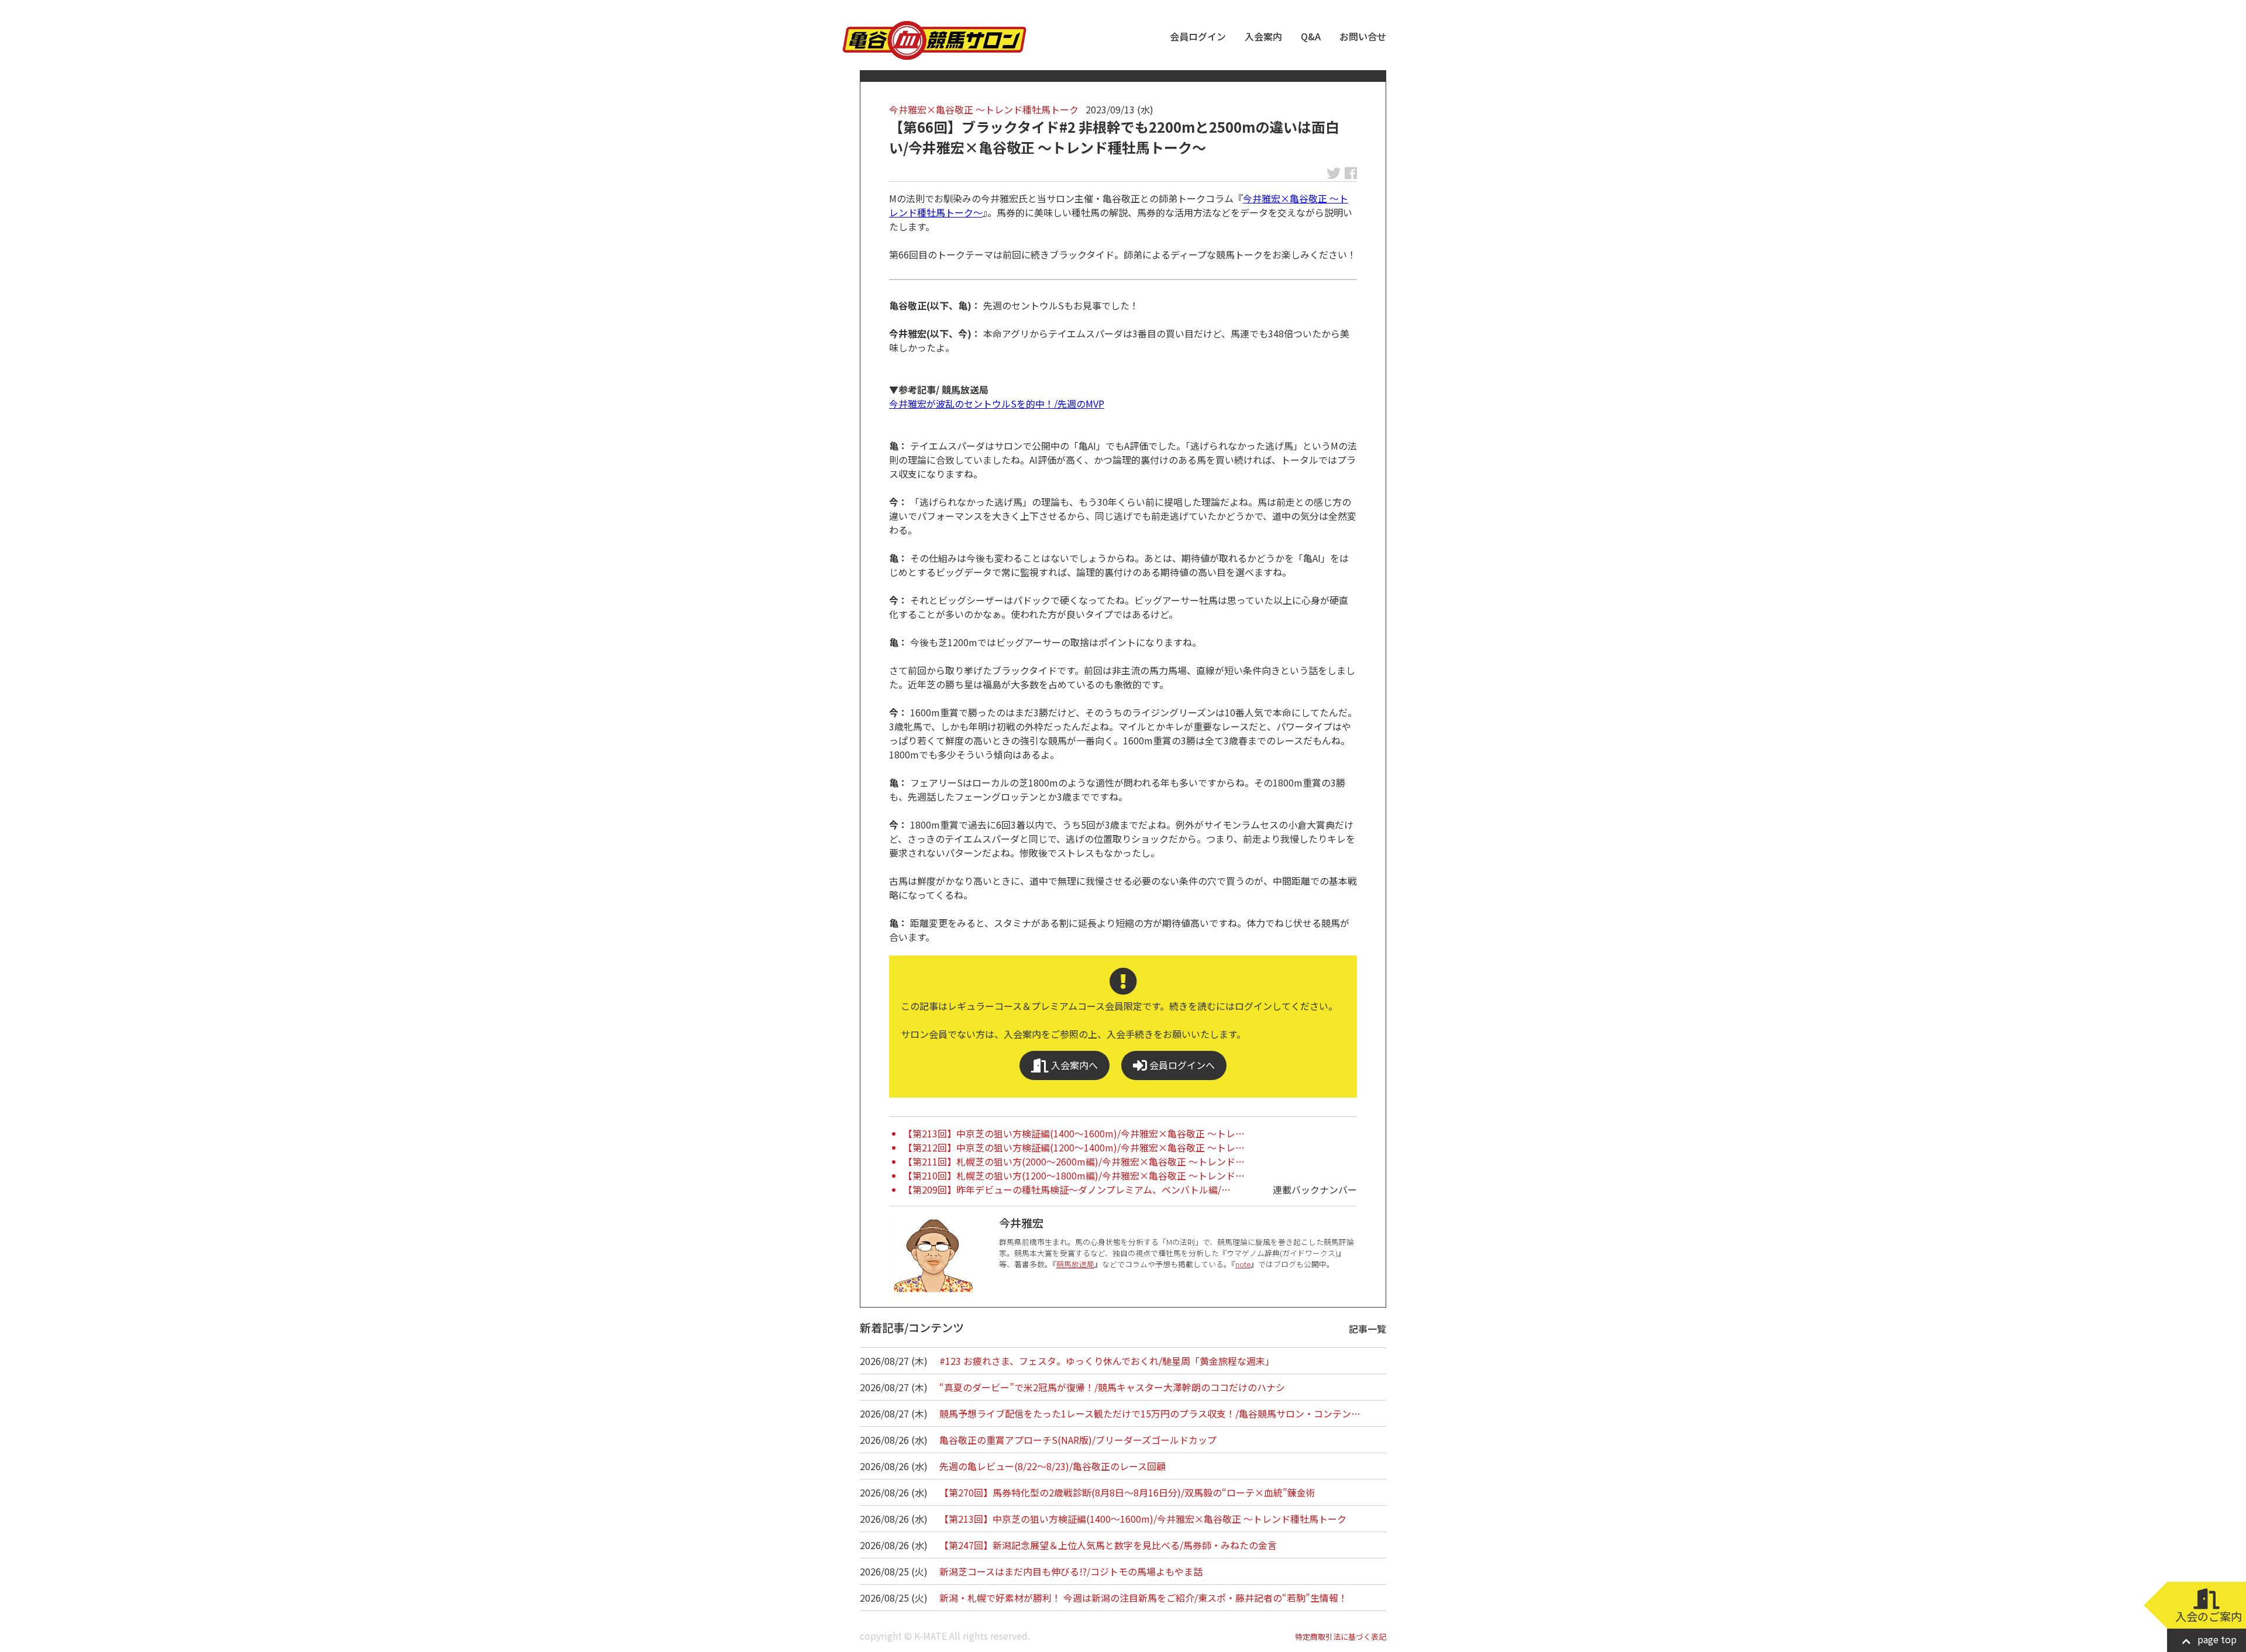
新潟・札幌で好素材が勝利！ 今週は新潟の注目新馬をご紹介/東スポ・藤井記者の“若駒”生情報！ (1143, 1598)
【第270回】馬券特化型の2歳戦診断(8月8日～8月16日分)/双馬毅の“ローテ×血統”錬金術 (1127, 1492)
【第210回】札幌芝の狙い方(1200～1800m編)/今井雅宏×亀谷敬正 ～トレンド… (1074, 1175)
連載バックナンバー (1315, 1189)
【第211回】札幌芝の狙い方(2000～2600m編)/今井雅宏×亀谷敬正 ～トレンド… (1074, 1161)
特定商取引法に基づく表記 (1341, 1637)
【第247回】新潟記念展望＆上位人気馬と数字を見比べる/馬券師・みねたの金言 (1108, 1545)
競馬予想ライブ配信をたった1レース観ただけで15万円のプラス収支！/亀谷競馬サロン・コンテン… (1150, 1413)
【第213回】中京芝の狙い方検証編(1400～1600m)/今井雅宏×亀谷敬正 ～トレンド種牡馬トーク (1143, 1519)
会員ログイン (1198, 36)
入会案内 (1263, 36)
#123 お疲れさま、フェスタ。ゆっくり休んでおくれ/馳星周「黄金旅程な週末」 (1107, 1361)
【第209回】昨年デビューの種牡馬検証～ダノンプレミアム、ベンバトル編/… (1067, 1189)
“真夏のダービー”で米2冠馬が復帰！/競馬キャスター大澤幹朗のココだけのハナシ (1112, 1387)
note (1243, 1264)
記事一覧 (1367, 1329)
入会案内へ (1073, 1065)
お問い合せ (1363, 36)
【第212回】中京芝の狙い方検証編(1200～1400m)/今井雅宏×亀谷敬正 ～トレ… (1074, 1147)
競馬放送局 (1075, 1264)
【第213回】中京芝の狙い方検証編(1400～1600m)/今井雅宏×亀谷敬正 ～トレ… (1074, 1133)
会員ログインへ (1181, 1065)
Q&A (1311, 36)
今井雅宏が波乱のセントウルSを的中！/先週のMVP (997, 403)
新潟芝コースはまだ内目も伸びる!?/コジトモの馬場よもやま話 (1071, 1571)
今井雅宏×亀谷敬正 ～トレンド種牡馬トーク (984, 109)
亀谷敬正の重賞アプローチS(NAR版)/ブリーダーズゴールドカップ (1078, 1440)
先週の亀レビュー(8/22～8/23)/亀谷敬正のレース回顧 (1053, 1466)
